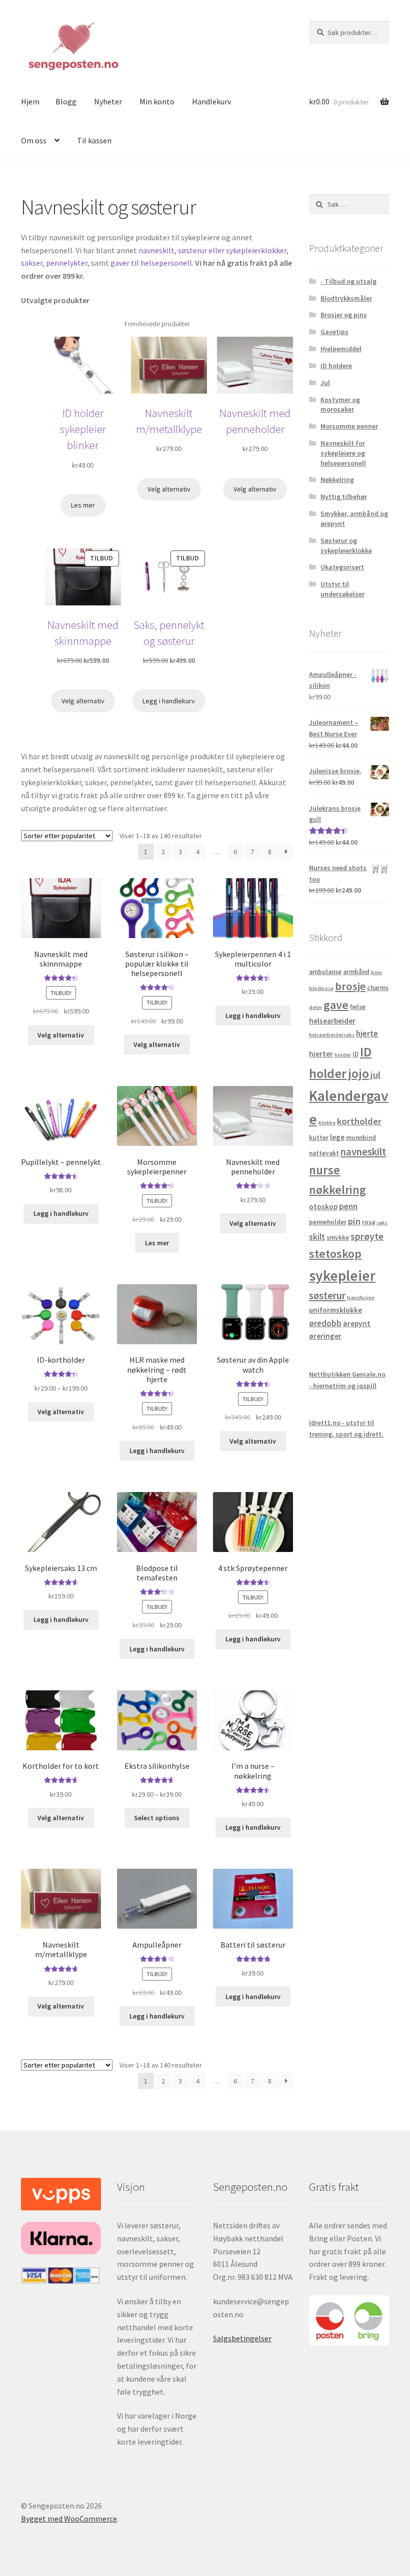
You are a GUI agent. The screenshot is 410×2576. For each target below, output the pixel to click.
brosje (350, 986)
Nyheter (108, 101)
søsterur (327, 1296)
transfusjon (361, 1297)
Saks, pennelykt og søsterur (169, 633)
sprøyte (367, 1236)
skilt (317, 1237)
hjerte (367, 1033)
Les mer (157, 1243)
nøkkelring (337, 1190)
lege (337, 1137)
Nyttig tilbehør (344, 497)
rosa (368, 1222)
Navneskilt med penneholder (255, 421)
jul (375, 1075)
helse (358, 1007)
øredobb (325, 1323)
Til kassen (94, 140)
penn (348, 1206)
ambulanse (325, 972)
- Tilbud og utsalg (348, 281)
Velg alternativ (61, 1035)
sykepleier (342, 1276)
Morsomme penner (349, 426)
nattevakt (324, 1153)
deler (315, 1007)
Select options (157, 1818)
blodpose (321, 988)
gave (336, 1005)
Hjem (30, 101)
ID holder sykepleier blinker (83, 429)
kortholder (359, 1121)
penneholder (328, 1222)
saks (382, 1223)
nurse (324, 1170)
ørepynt (357, 1323)
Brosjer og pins (344, 315)
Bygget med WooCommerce (69, 2519)
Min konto (157, 101)
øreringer (325, 1336)
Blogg (66, 101)
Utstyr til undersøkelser (342, 589)
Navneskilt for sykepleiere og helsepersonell (343, 453)
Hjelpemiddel (341, 349)
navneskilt (156, 250)
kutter (319, 1138)
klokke (327, 1123)
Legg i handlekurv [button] (253, 1016)
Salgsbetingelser (242, 2338)
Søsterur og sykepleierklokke (346, 545)
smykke (338, 1238)
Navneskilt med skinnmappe (83, 633)
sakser (32, 263)
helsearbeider (332, 1021)
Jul (325, 383)
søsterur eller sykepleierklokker (231, 250)
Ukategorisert (342, 567)
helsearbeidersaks (332, 1035)
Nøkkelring (337, 480)
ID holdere (336, 366)
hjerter (321, 1054)
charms (378, 988)
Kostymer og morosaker (340, 405)
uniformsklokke (335, 1310)
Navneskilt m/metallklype (169, 421)
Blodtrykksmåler (346, 298)
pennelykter (67, 263)
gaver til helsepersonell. (152, 263)
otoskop (323, 1207)
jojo (358, 1073)
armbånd (356, 972)
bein (376, 972)
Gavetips (334, 332)
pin (354, 1221)
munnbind (361, 1138)
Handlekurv (211, 101)
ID (355, 1054)
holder (343, 1055)
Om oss (34, 140)
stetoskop (335, 1254)
